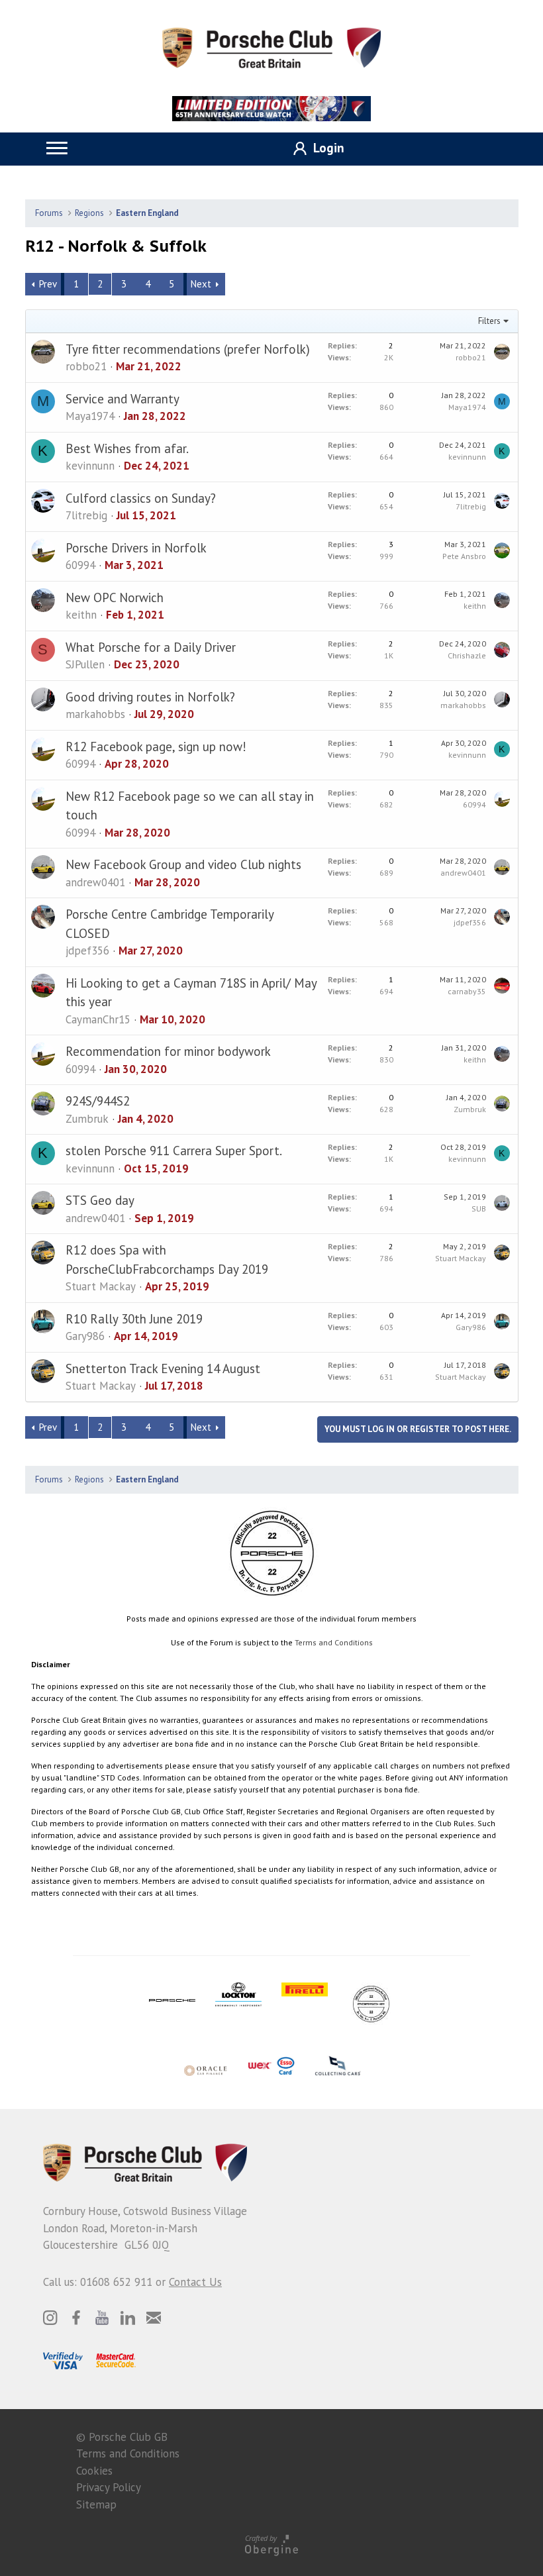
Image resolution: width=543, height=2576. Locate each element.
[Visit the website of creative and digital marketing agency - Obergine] (271, 2545)
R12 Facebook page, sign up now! (156, 747)
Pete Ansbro (464, 556)
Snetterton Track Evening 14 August (163, 1368)
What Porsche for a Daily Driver (151, 647)
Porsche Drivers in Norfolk (136, 548)
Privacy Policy (109, 2487)
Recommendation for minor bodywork (168, 1051)
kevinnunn (90, 466)
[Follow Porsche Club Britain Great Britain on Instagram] (50, 2318)
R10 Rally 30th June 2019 (134, 1319)
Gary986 (85, 1336)
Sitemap (96, 2504)
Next (201, 284)
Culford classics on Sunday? (141, 498)
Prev (48, 284)
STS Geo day (100, 1200)
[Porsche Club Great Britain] (271, 46)
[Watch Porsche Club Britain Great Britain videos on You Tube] (102, 2318)
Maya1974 (90, 416)
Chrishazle (467, 655)
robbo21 (86, 366)
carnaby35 (467, 991)
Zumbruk (87, 1119)
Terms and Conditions (334, 1642)
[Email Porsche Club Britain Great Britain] (154, 2318)
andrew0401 (95, 882)
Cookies (94, 2471)
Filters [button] (489, 321)
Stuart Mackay (101, 1286)
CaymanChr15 (98, 1019)
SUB (479, 1209)
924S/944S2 (98, 1101)
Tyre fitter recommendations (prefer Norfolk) (188, 349)
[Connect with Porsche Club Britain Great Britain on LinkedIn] (128, 2318)
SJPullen (85, 664)
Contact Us (195, 2282)
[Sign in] (314, 149)
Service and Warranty (123, 399)
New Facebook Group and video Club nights (183, 864)
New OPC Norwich (115, 597)
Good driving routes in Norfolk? (150, 697)
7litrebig (86, 515)
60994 (80, 565)
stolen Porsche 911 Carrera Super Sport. (174, 1151)
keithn (81, 615)
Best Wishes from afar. (127, 448)
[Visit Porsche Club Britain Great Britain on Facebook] (76, 2318)
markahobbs (95, 714)
